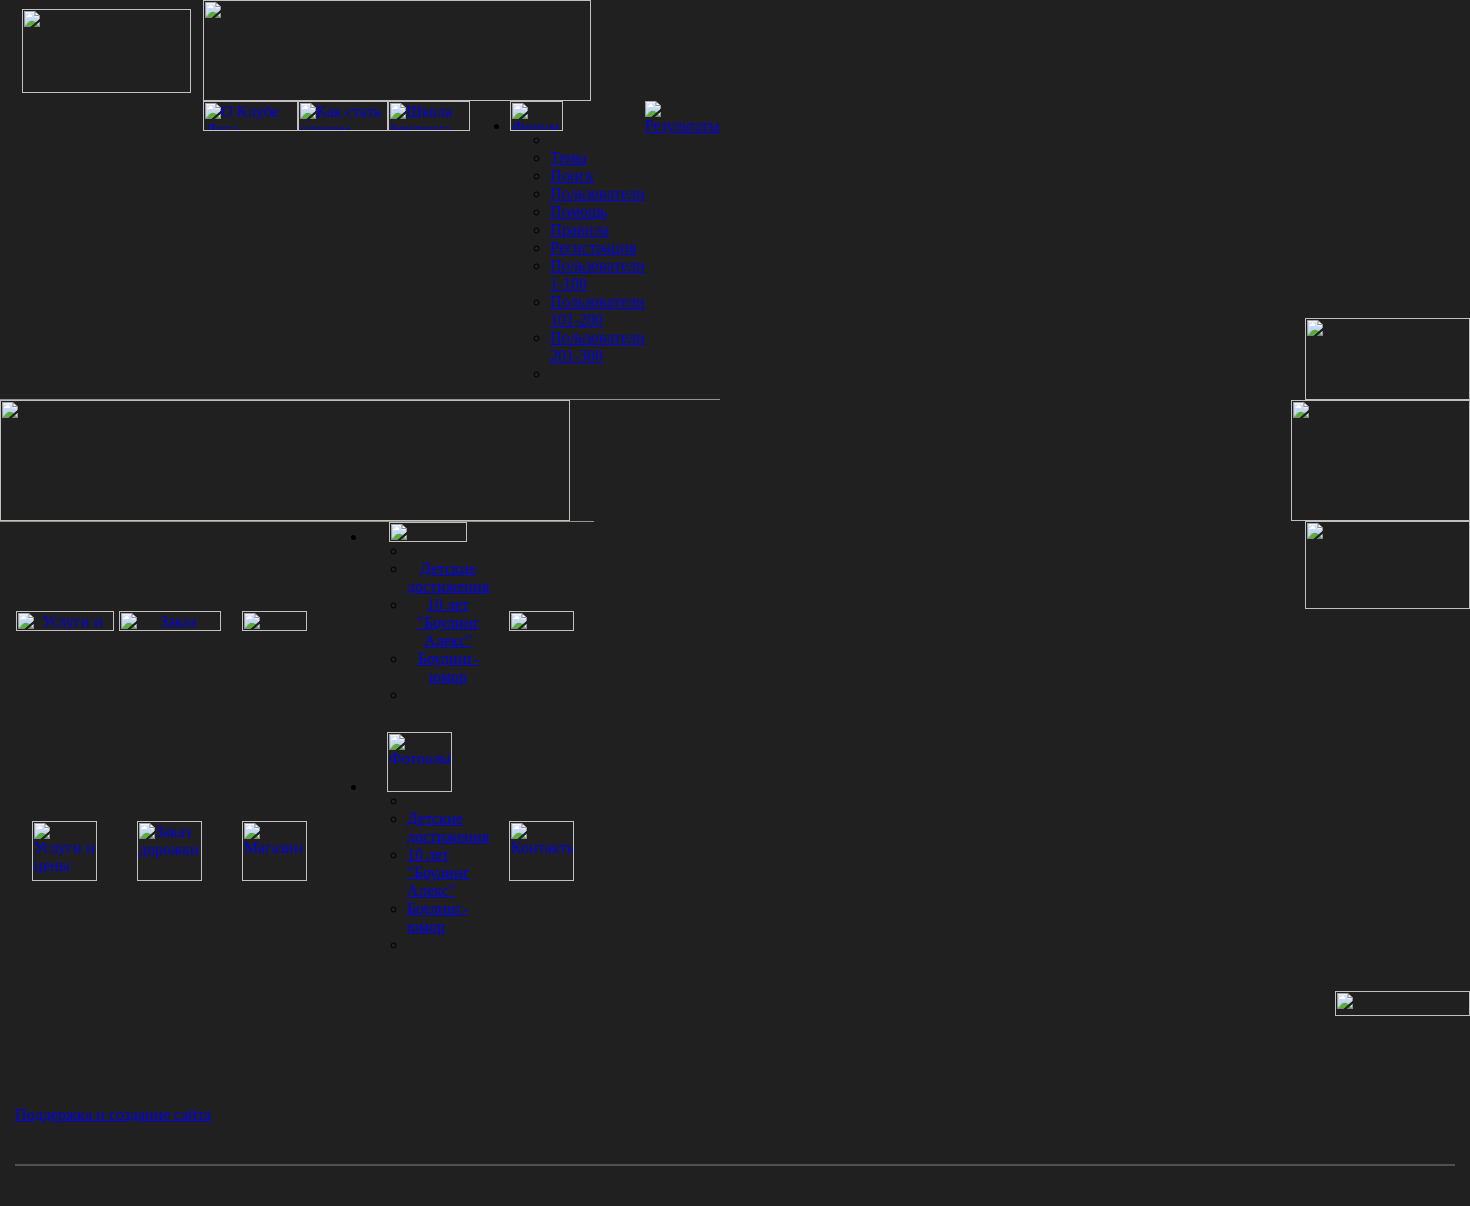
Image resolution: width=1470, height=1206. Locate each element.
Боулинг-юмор (448, 667)
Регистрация (593, 247)
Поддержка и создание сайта (113, 1114)
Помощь (578, 211)
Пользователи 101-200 (597, 310)
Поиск (572, 175)
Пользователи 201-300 (597, 346)
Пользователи (597, 193)
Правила (579, 229)
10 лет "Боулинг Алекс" (448, 622)
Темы (568, 157)
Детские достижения (448, 577)
